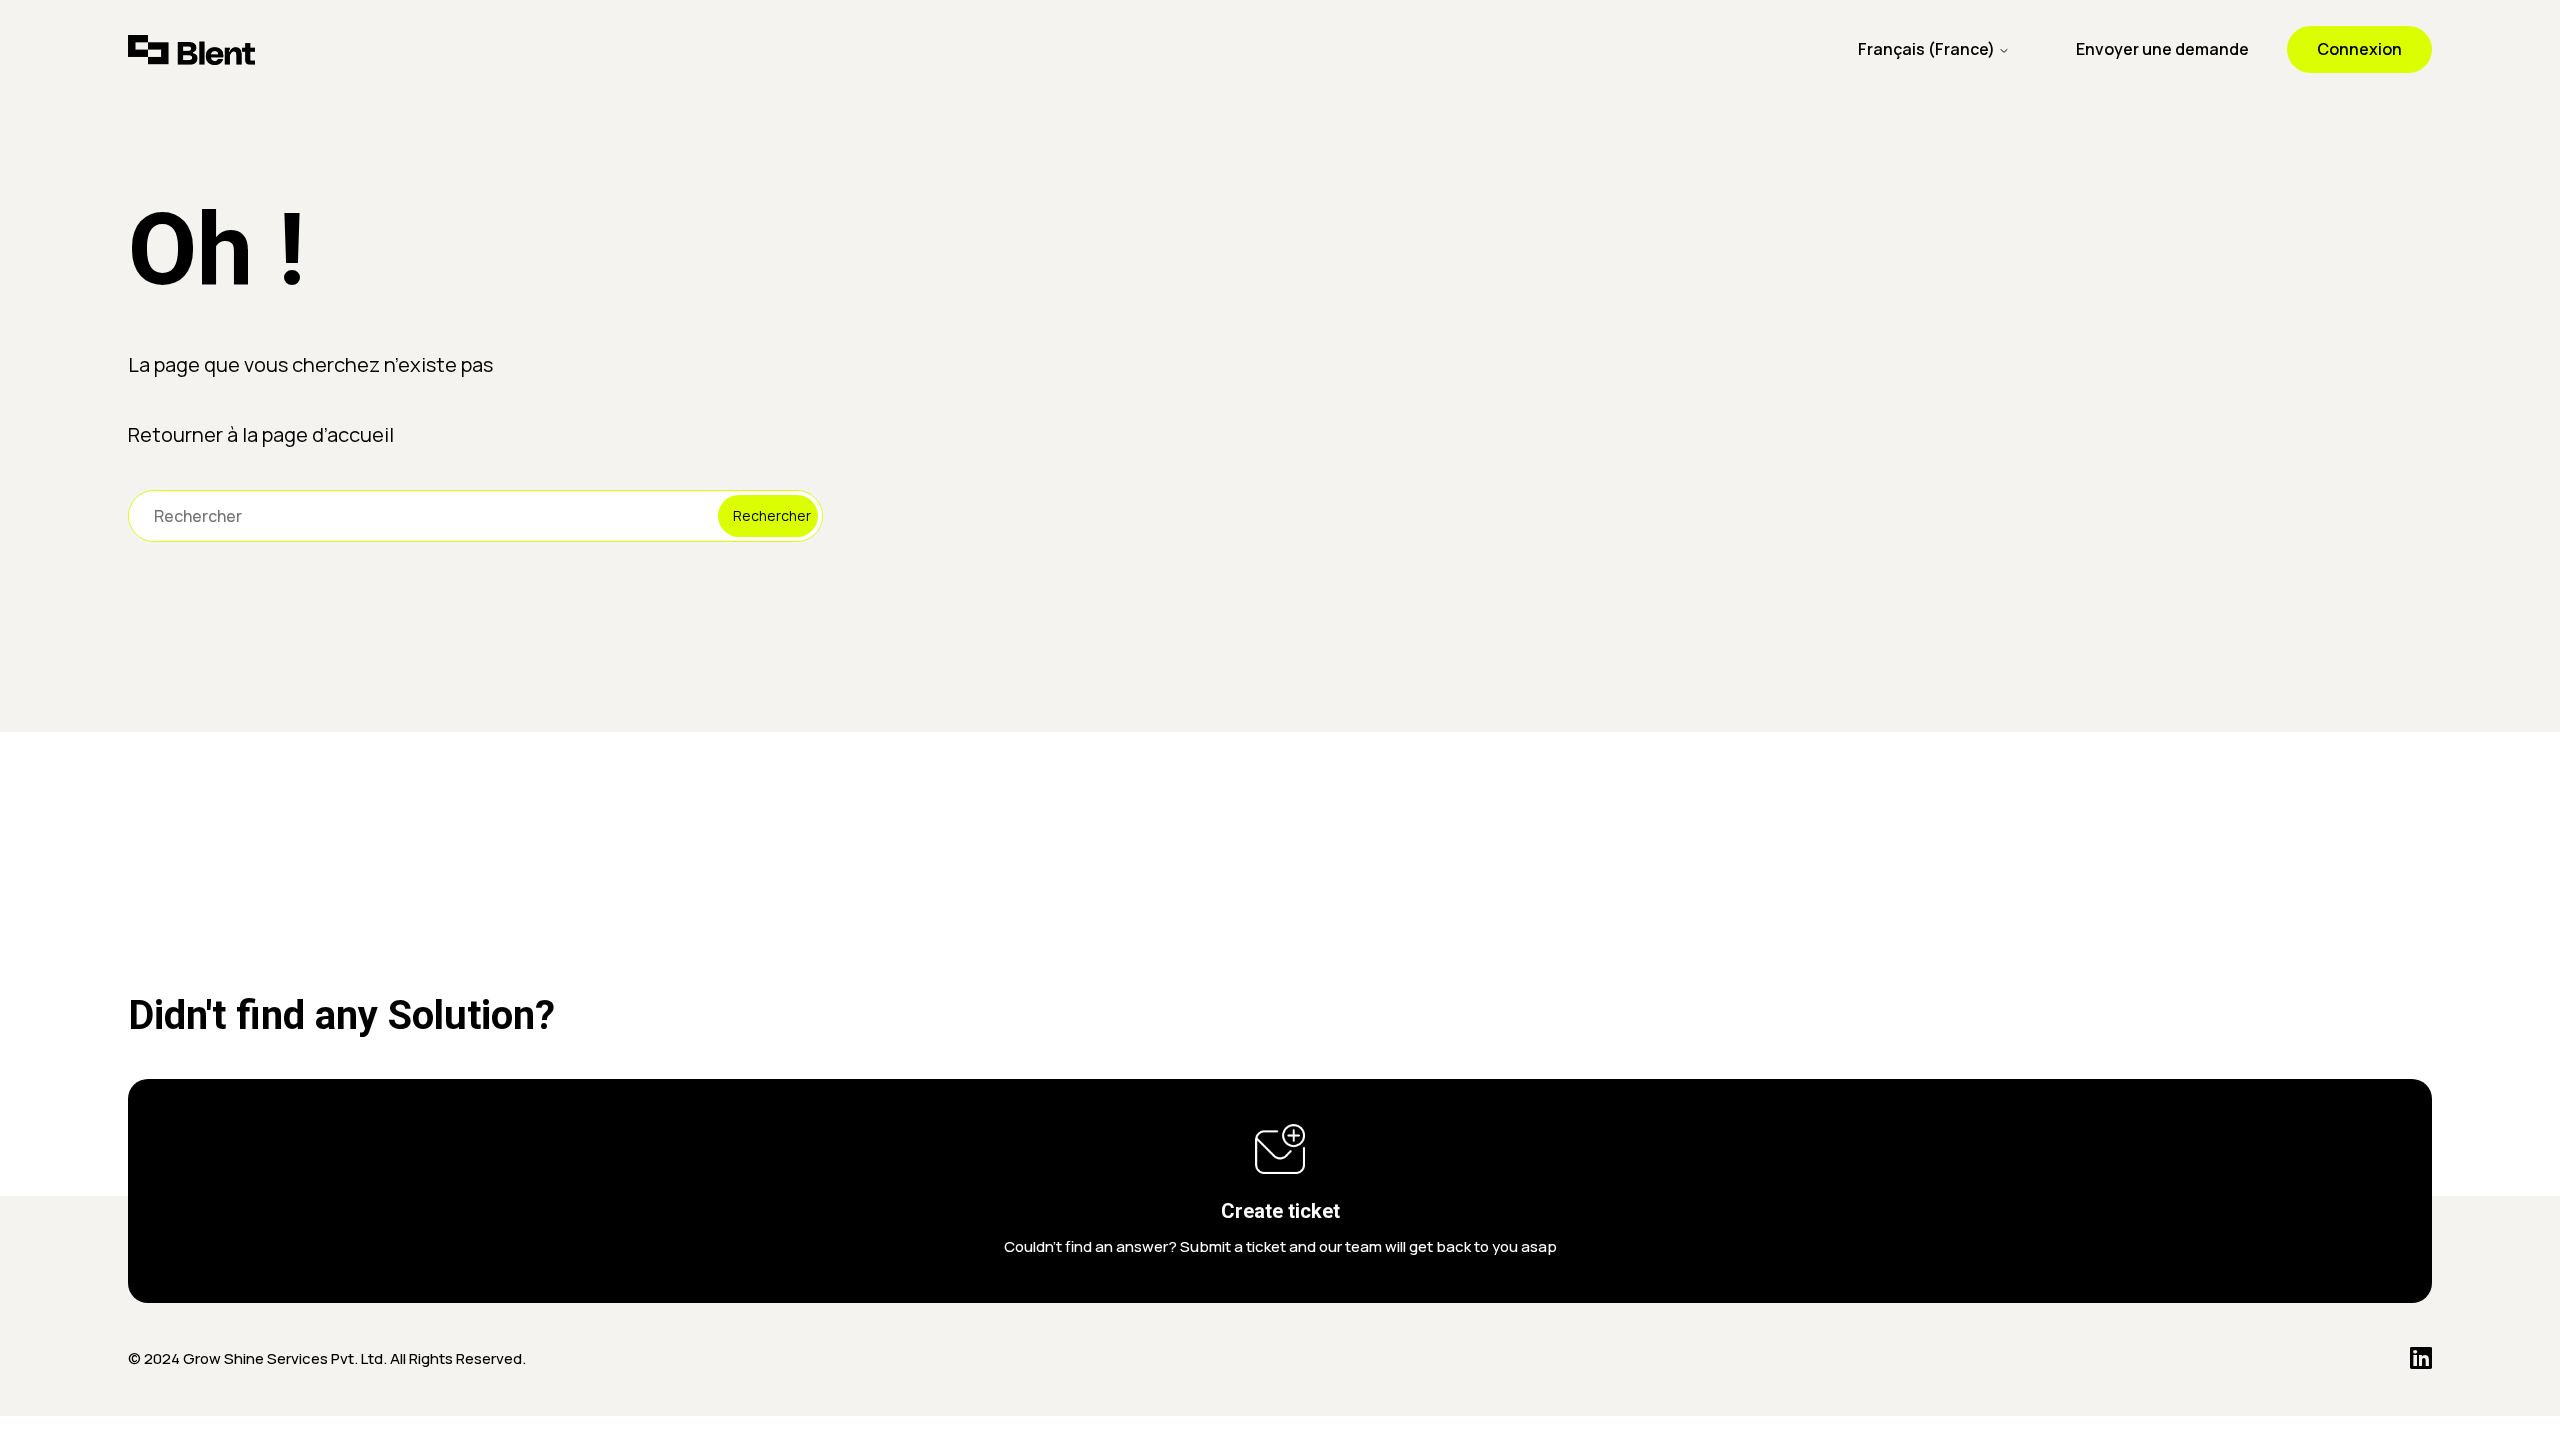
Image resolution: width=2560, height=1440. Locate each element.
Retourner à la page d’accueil (261, 434)
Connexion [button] (2359, 49)
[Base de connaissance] (191, 50)
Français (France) (1928, 49)
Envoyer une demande (2162, 49)
